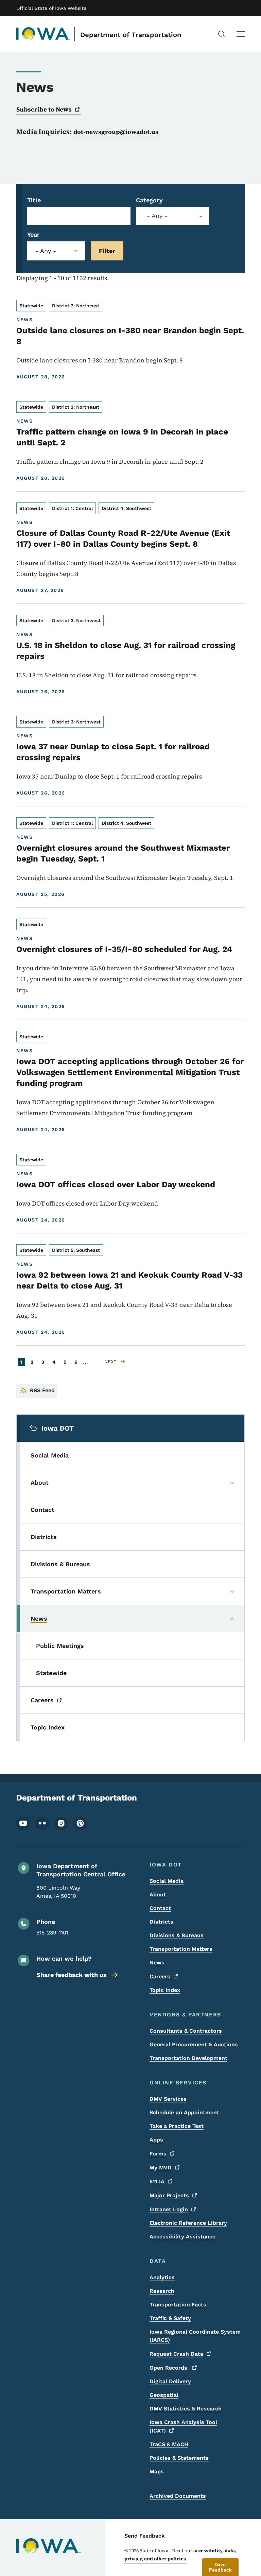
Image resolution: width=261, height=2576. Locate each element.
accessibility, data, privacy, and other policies (180, 2555)
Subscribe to (44, 109)
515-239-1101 (52, 1933)
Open (169, 2368)
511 (157, 2181)
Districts (161, 1922)
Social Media (167, 1881)
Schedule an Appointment (184, 2112)
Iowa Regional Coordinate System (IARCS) (195, 2336)
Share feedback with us (72, 1975)
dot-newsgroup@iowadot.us (116, 132)
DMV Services (168, 2099)
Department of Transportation (131, 35)
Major (169, 2195)
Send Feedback (145, 2536)
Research (162, 2291)
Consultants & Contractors (186, 2031)
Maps (157, 2471)
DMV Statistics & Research (186, 2409)
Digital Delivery (170, 2381)
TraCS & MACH (169, 2444)
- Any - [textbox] (157, 216)
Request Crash (176, 2354)
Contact (160, 1908)
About (158, 1895)
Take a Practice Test (177, 2126)
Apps (156, 2140)
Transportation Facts (178, 2305)
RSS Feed (42, 1390)
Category (149, 200)
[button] (220, 2567)
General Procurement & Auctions (194, 2044)
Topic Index (165, 1990)
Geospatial (164, 2395)
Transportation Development (188, 2058)
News (157, 1963)
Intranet (169, 2209)
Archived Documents (178, 2496)
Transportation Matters (181, 1949)
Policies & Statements (179, 2458)
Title (34, 200)
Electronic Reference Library (188, 2223)
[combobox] (173, 216)
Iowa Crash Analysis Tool (183, 2426)
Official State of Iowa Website (51, 8)
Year (33, 234)
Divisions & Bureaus (177, 1935)
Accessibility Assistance (182, 2237)
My (161, 2168)
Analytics (162, 2277)
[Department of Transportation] (43, 34)
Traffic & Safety (170, 2318)
